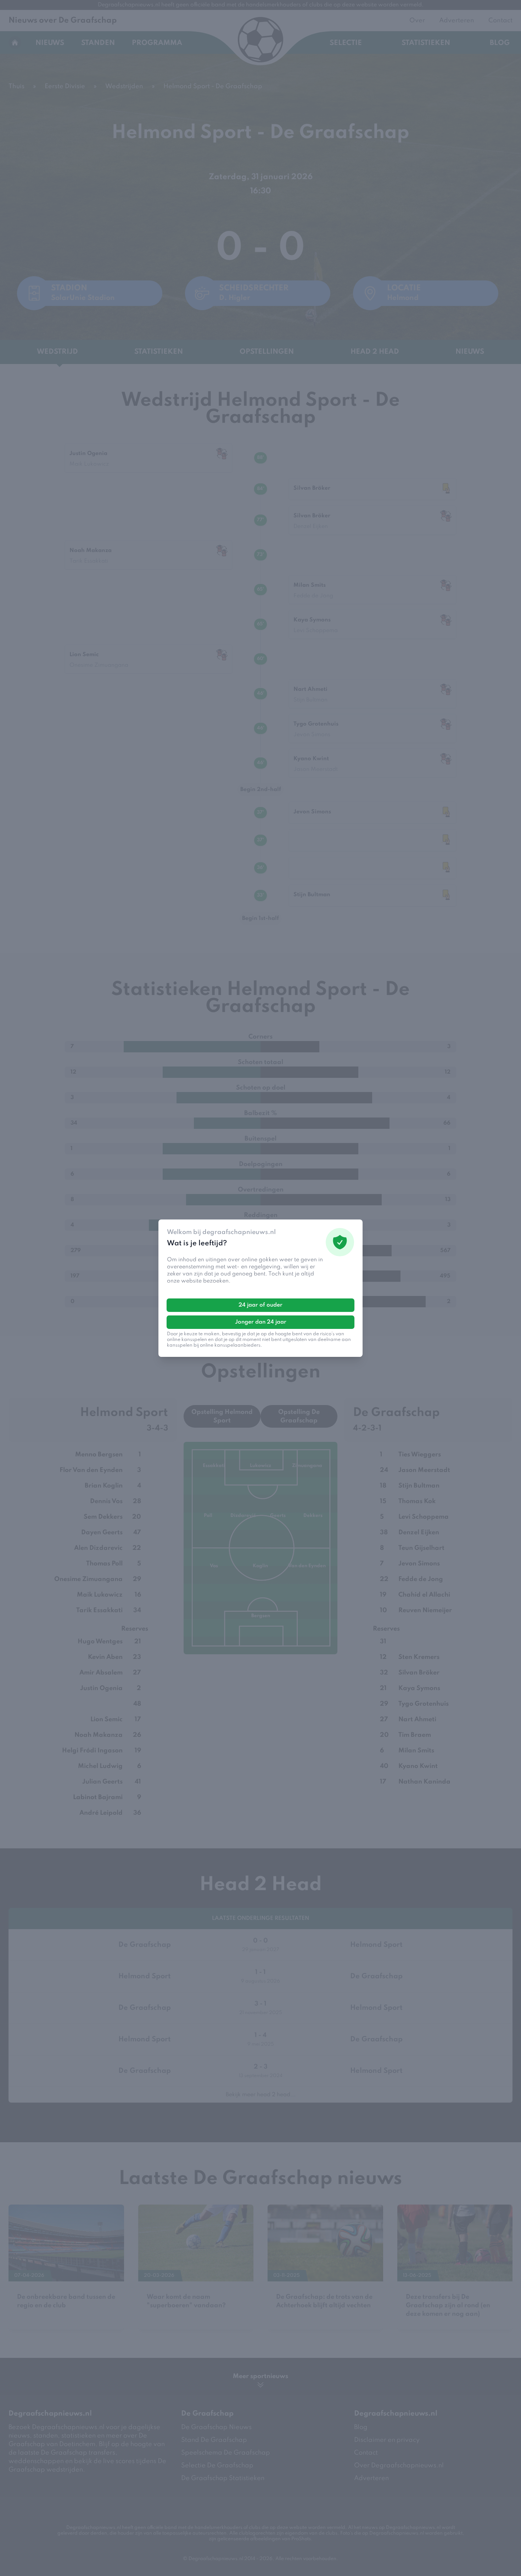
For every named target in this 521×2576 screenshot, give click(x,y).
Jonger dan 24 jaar (261, 1322)
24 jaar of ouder (260, 1305)
